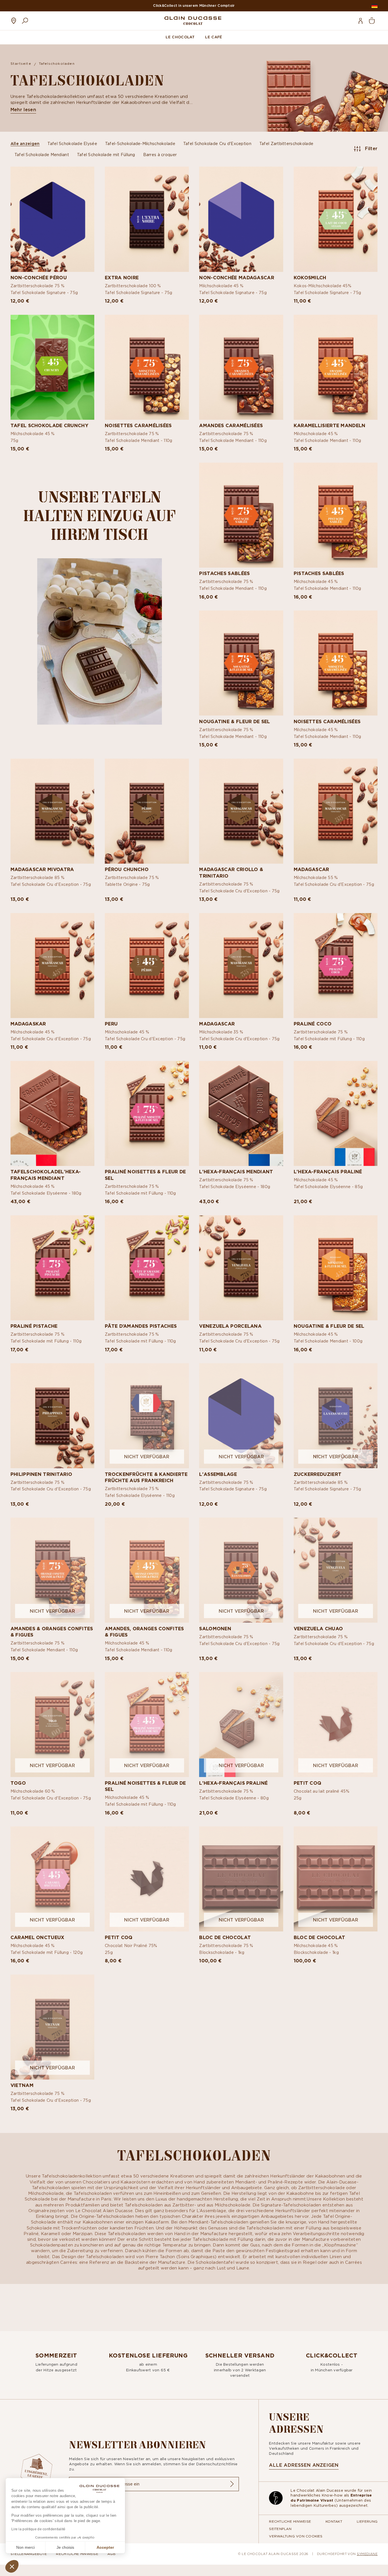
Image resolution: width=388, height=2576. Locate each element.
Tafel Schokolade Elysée (72, 143)
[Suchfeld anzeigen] (25, 21)
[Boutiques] (14, 21)
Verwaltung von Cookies (296, 2536)
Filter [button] (371, 148)
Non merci (25, 2547)
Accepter (105, 2547)
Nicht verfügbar (147, 1457)
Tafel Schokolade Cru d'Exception (217, 143)
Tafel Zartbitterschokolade (286, 143)
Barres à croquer (160, 155)
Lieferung (367, 2521)
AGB (111, 2554)
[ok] (232, 2484)
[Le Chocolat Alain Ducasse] (193, 21)
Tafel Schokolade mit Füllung (106, 155)
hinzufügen (53, 284)
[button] (12, 2566)
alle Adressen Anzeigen (304, 2465)
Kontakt (334, 2521)
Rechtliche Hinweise (290, 2521)
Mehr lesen (23, 110)
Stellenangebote (29, 2554)
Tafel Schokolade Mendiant (42, 155)
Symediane (367, 2554)
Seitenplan (280, 2529)
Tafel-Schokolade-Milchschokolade (140, 143)
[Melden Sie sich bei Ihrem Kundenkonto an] (360, 21)
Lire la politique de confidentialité (38, 2529)
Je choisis (65, 2547)
